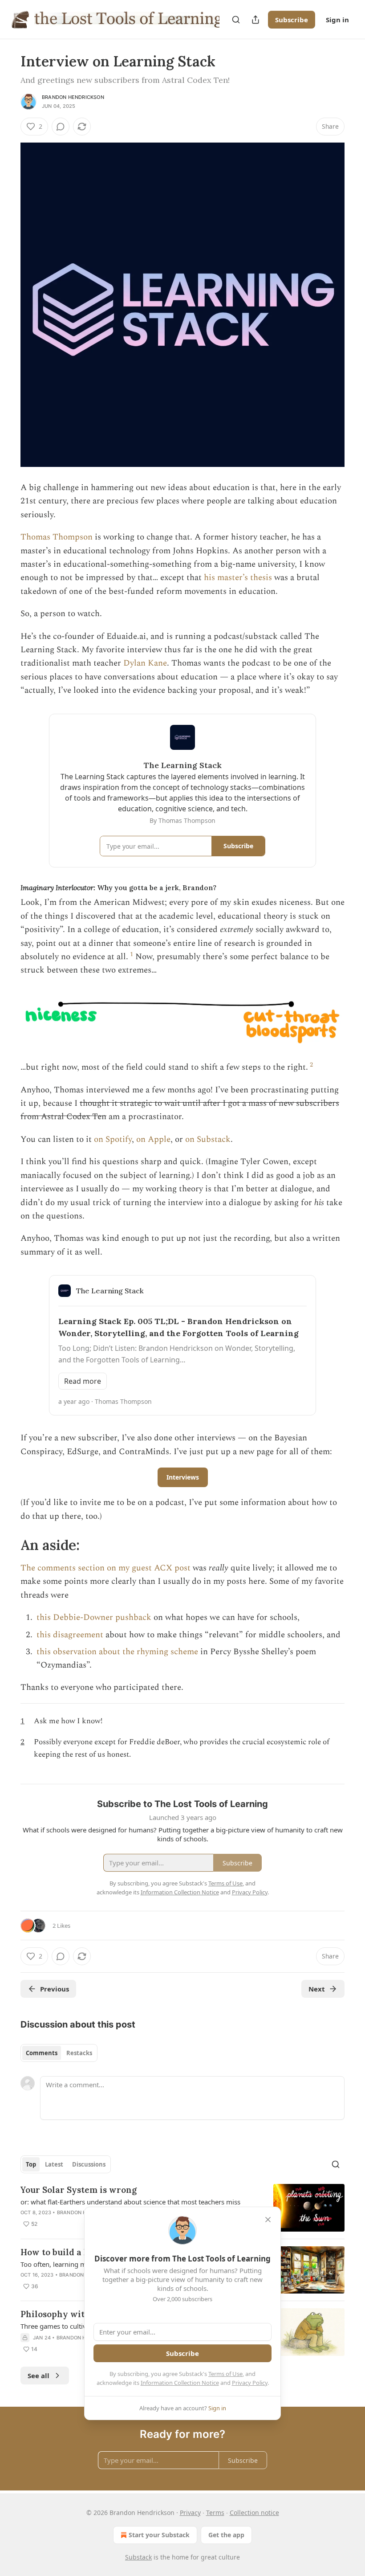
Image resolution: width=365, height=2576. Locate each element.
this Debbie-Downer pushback (94, 1617)
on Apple (153, 1139)
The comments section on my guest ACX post (105, 1568)
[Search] (236, 20)
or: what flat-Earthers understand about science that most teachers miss (130, 2202)
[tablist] (59, 2053)
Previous (55, 1989)
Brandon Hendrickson (73, 97)
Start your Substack (159, 2535)
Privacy (190, 2513)
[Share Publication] (255, 20)
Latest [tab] (54, 2164)
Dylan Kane (145, 663)
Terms (215, 2513)
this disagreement (70, 1635)
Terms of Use (225, 2374)
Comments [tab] (42, 2053)
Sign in (337, 20)
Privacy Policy (250, 2383)
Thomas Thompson (57, 537)
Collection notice (254, 2513)
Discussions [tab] (89, 2164)
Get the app (226, 2535)
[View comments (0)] (61, 127)
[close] (268, 2220)
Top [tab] (31, 2164)
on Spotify (113, 1139)
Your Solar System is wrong (79, 2190)
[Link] (8, 1545)
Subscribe (292, 20)
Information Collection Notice (180, 2383)
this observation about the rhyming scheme (117, 1652)
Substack (138, 2557)
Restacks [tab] (79, 2053)
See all (39, 2376)
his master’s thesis (238, 578)
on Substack (208, 1139)
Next (317, 1989)
